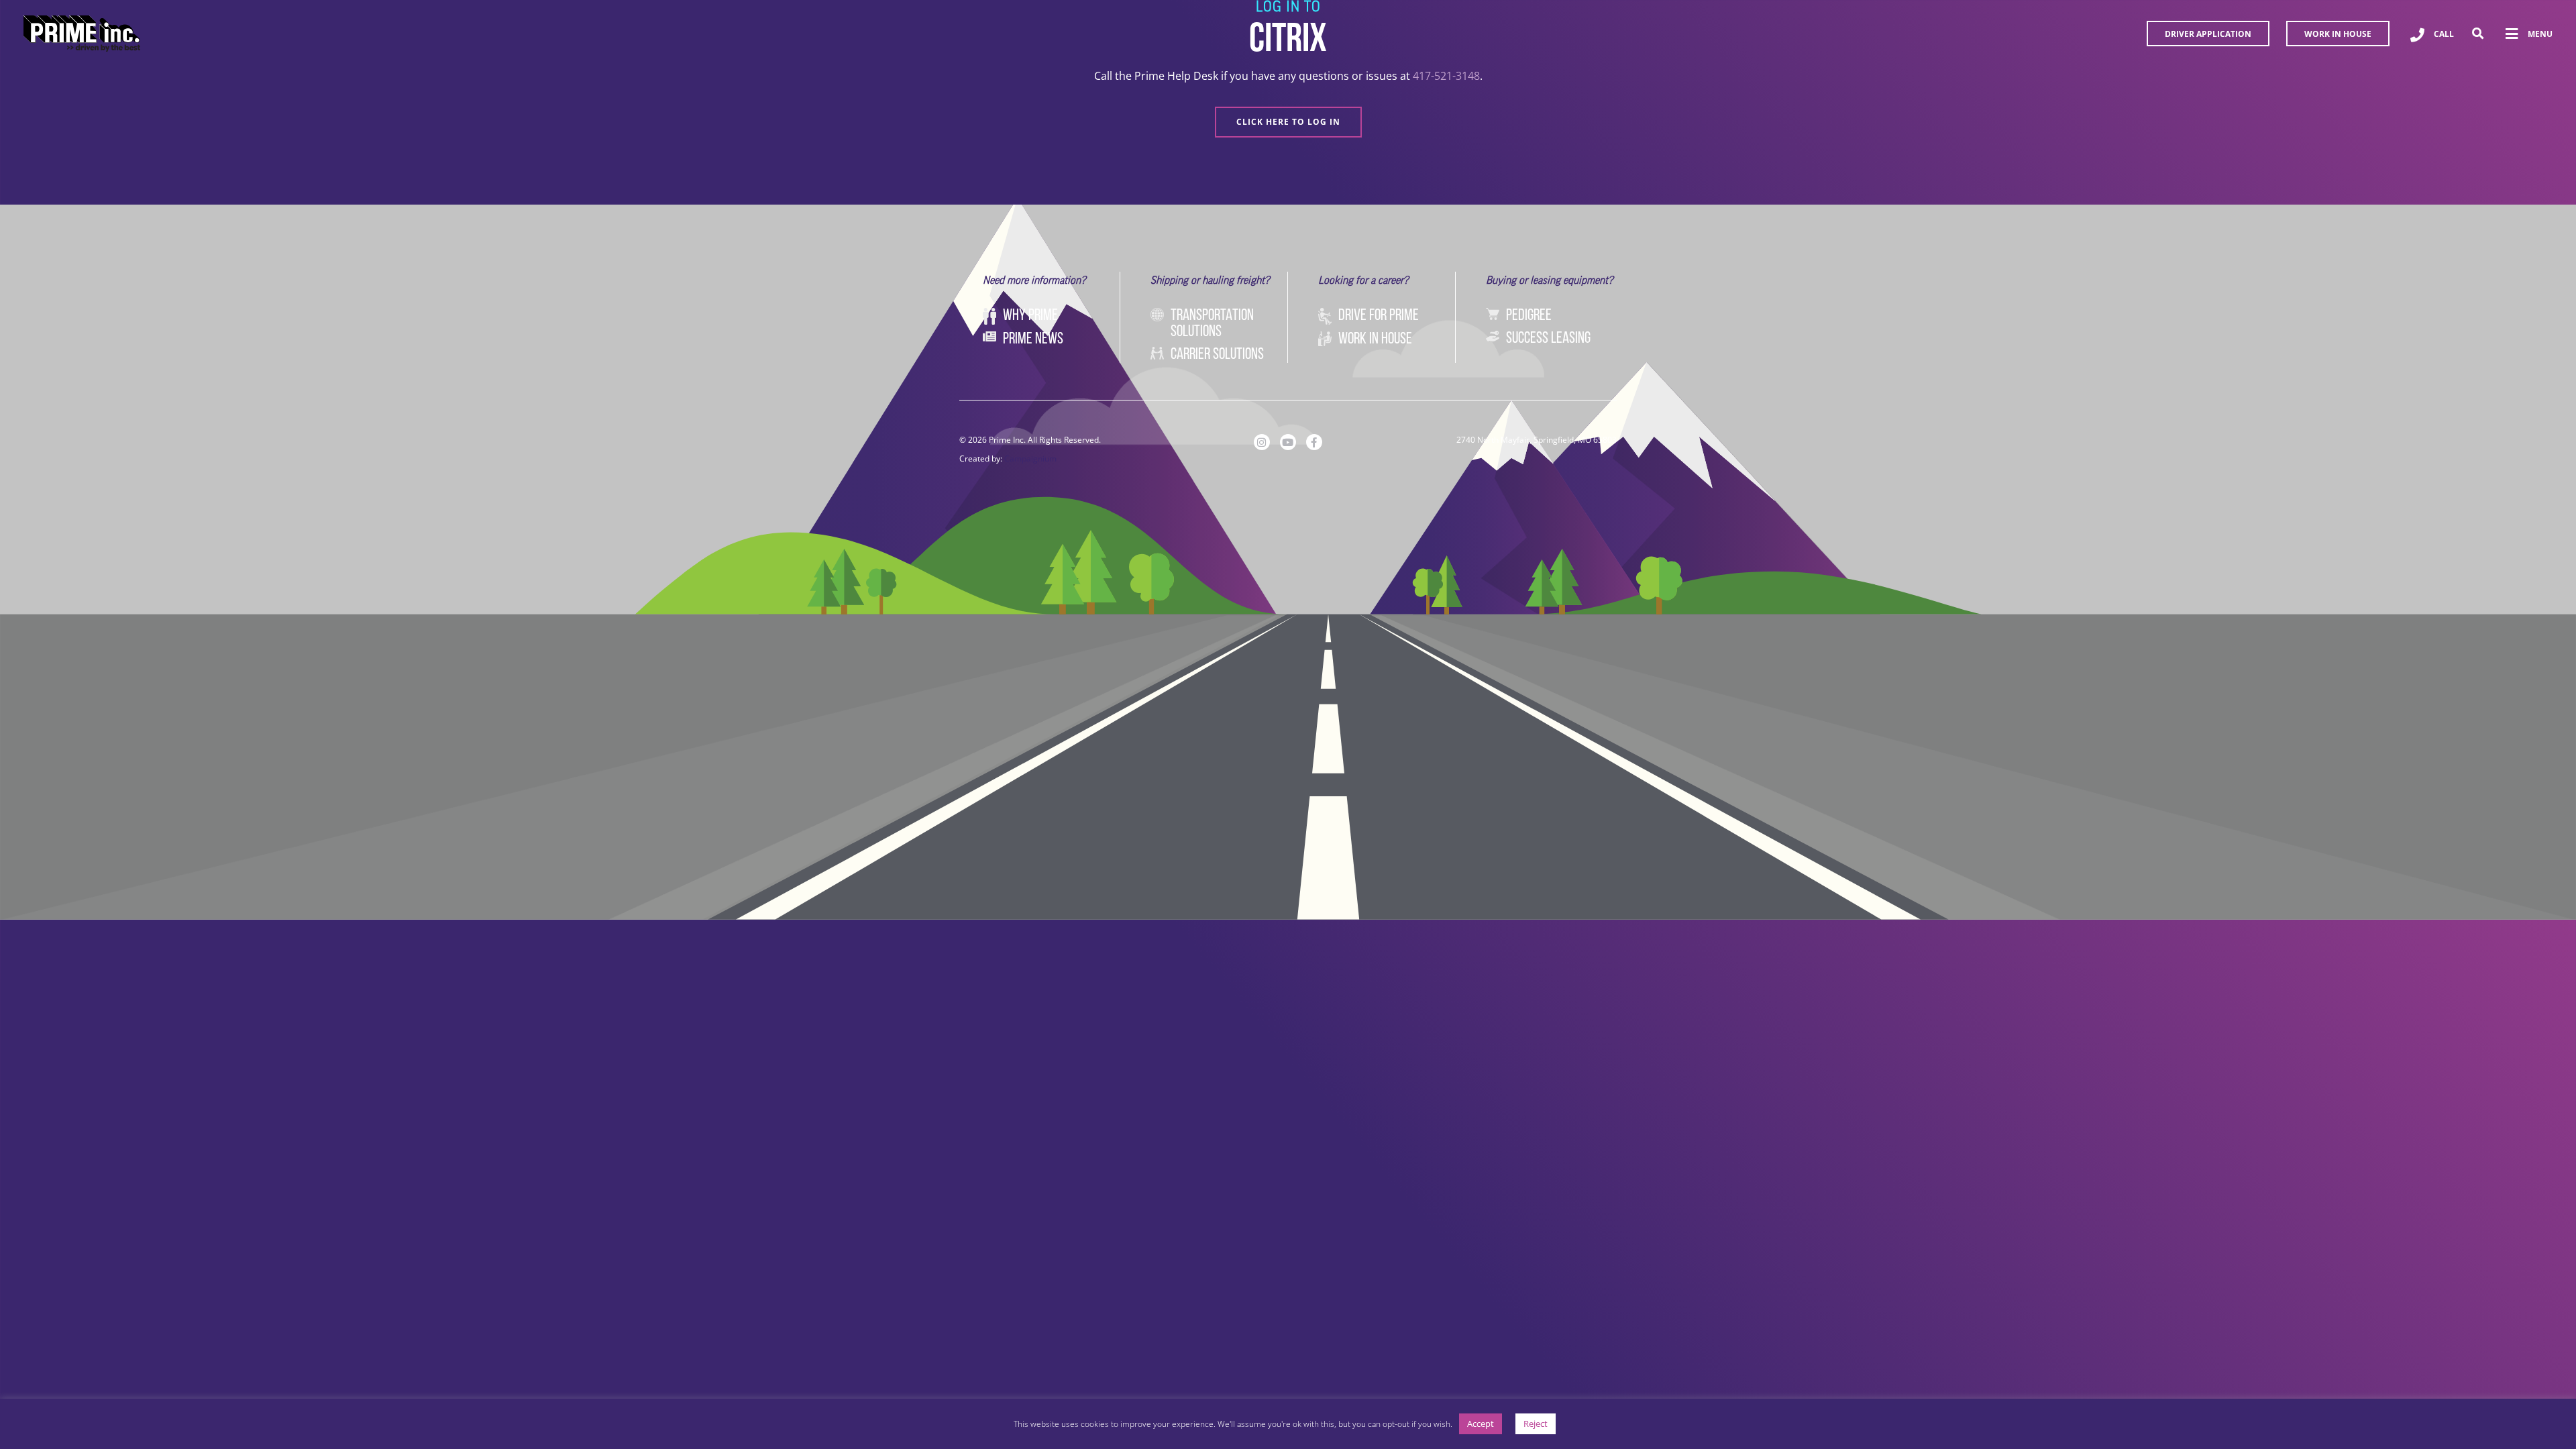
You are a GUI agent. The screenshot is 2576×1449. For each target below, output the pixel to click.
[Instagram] (1262, 442)
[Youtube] (1288, 442)
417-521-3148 (1446, 76)
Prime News (1033, 339)
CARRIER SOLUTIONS (1217, 355)
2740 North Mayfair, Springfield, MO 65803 (1537, 440)
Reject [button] (1536, 1424)
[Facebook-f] (1314, 442)
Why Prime (1030, 316)
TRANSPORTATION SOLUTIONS (1212, 324)
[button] (2478, 34)
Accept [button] (1481, 1424)
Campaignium (1030, 459)
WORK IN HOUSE (1375, 339)
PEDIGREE (1529, 316)
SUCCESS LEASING (1548, 339)
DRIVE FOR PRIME (1379, 316)
